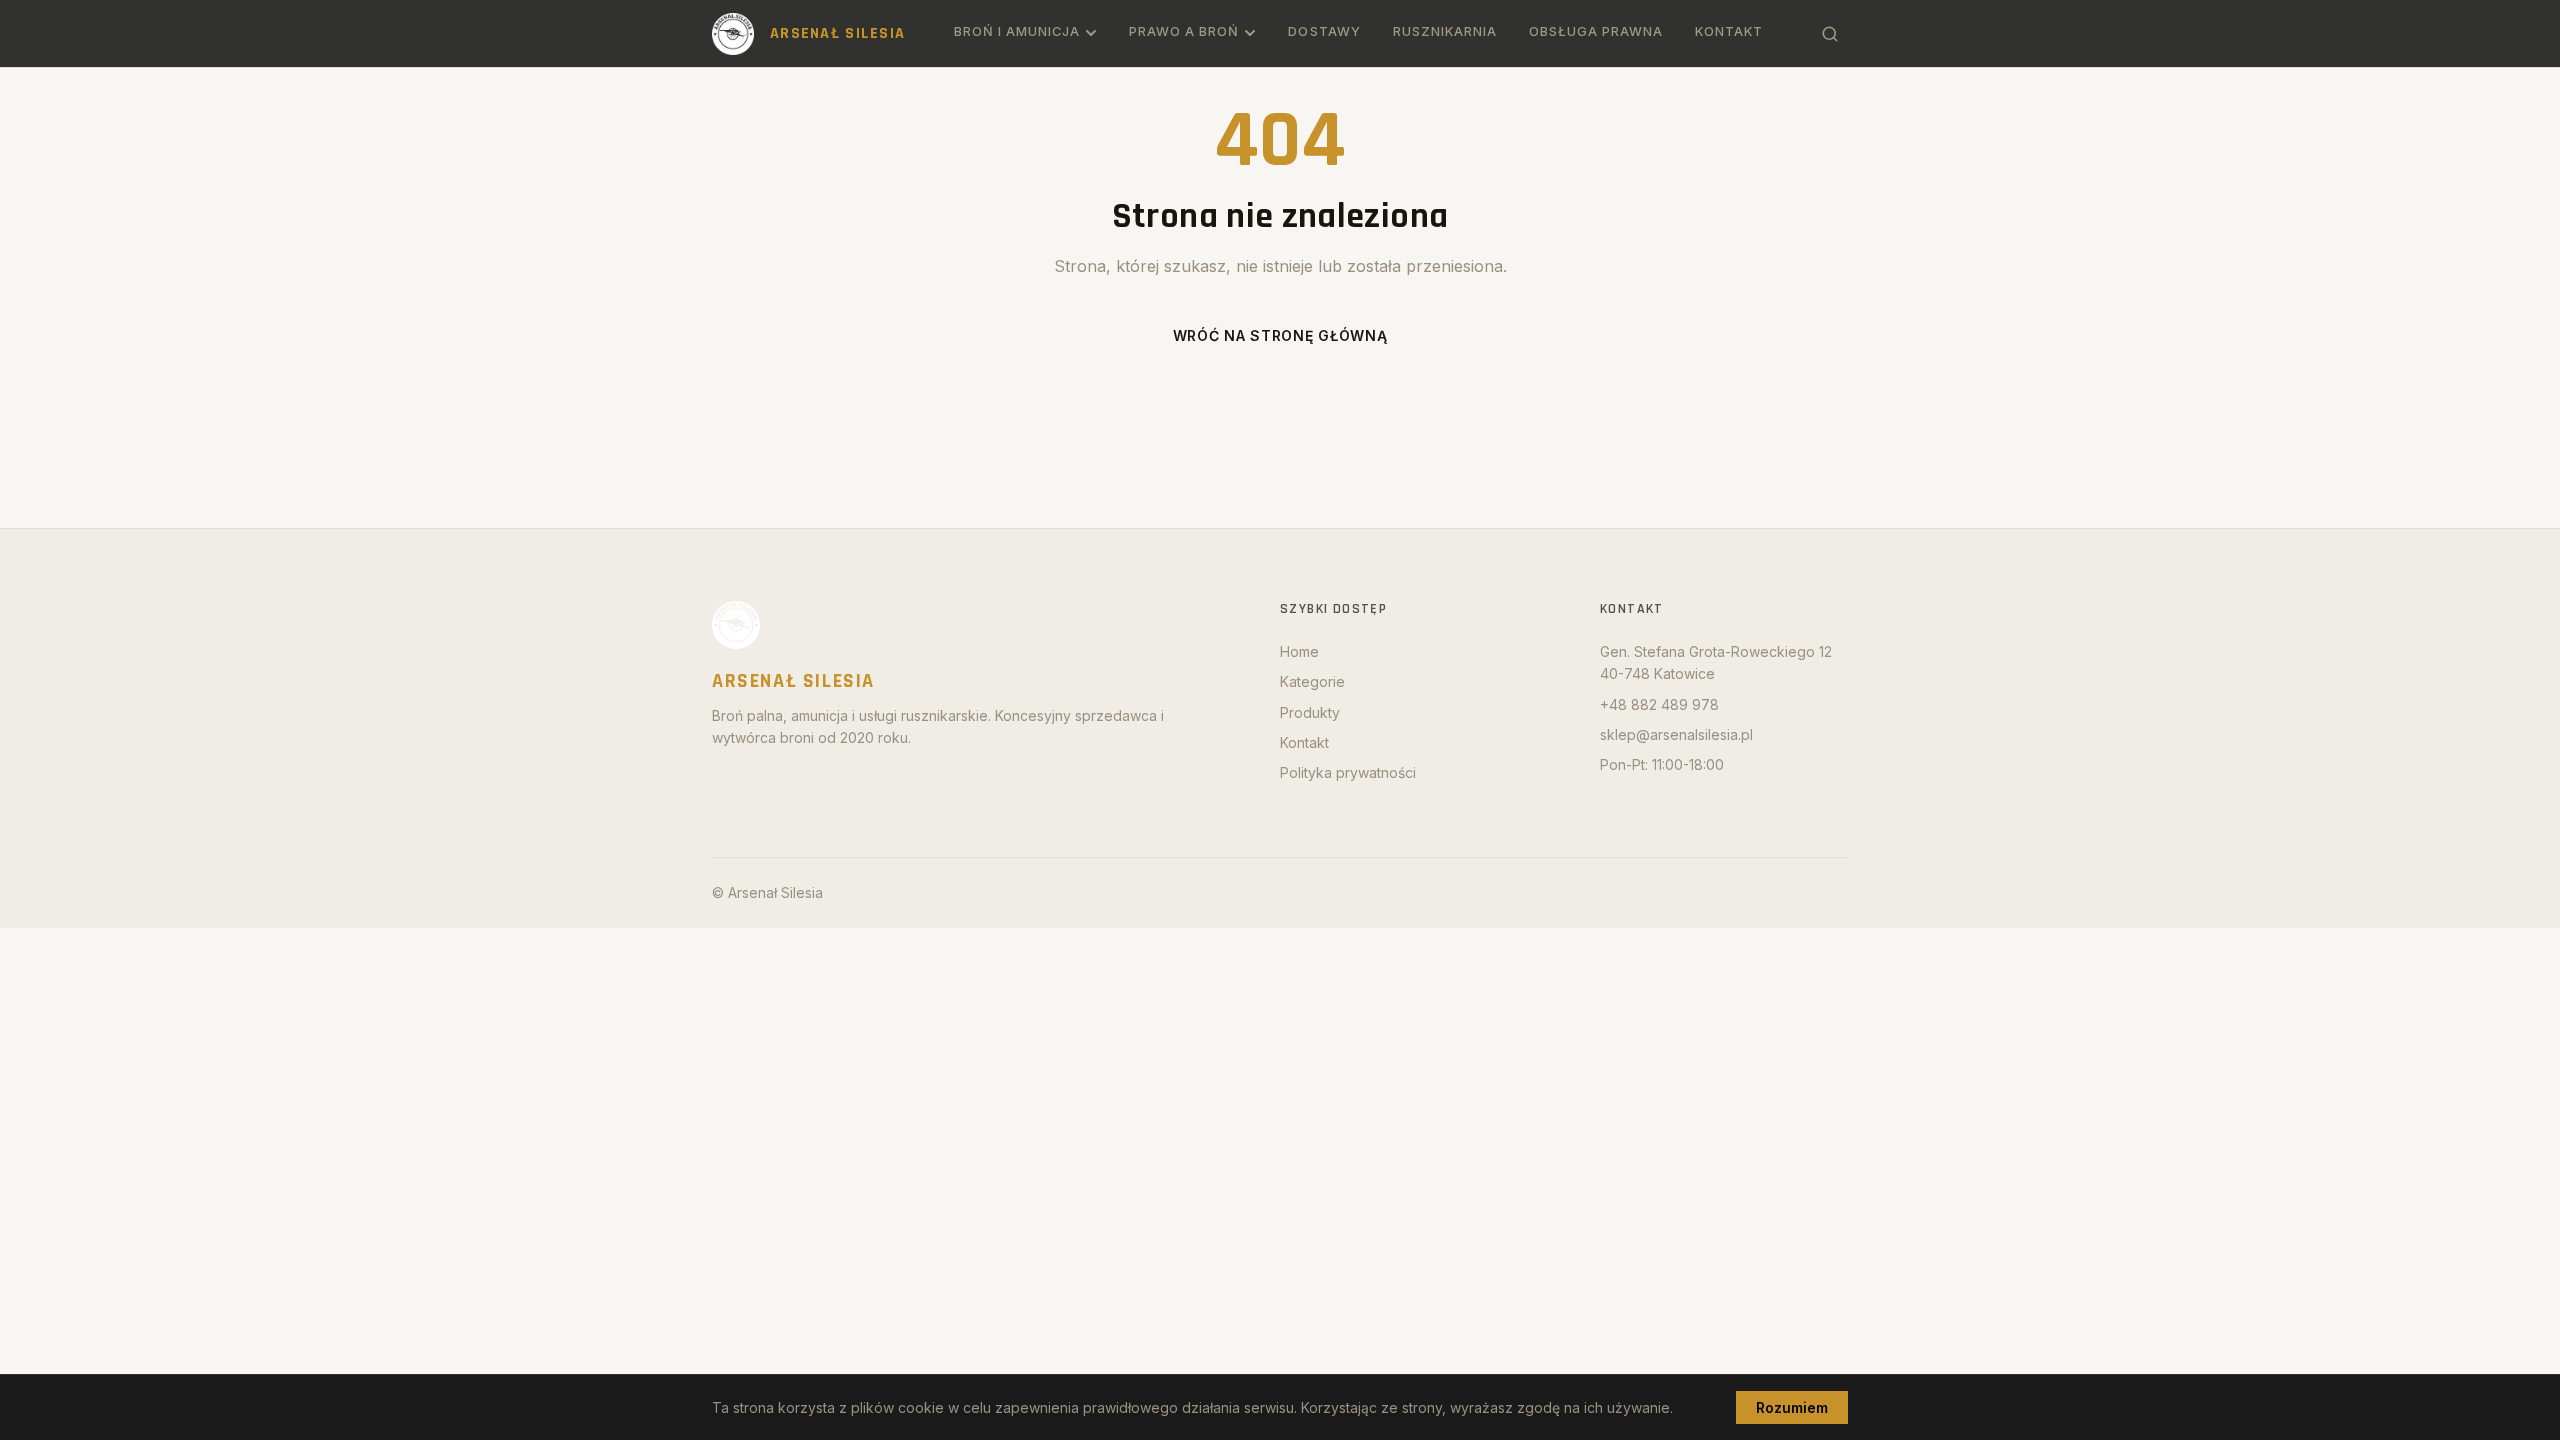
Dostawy (1324, 31)
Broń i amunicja (1017, 31)
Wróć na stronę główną (1280, 335)
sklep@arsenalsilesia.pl (1676, 734)
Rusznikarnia (1445, 31)
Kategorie (1312, 681)
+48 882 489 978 (1659, 704)
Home (1299, 651)
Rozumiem (1792, 1407)
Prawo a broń (1184, 31)
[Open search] (1830, 34)
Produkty (1310, 712)
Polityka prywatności (1348, 772)
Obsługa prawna (1596, 31)
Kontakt (1729, 31)
